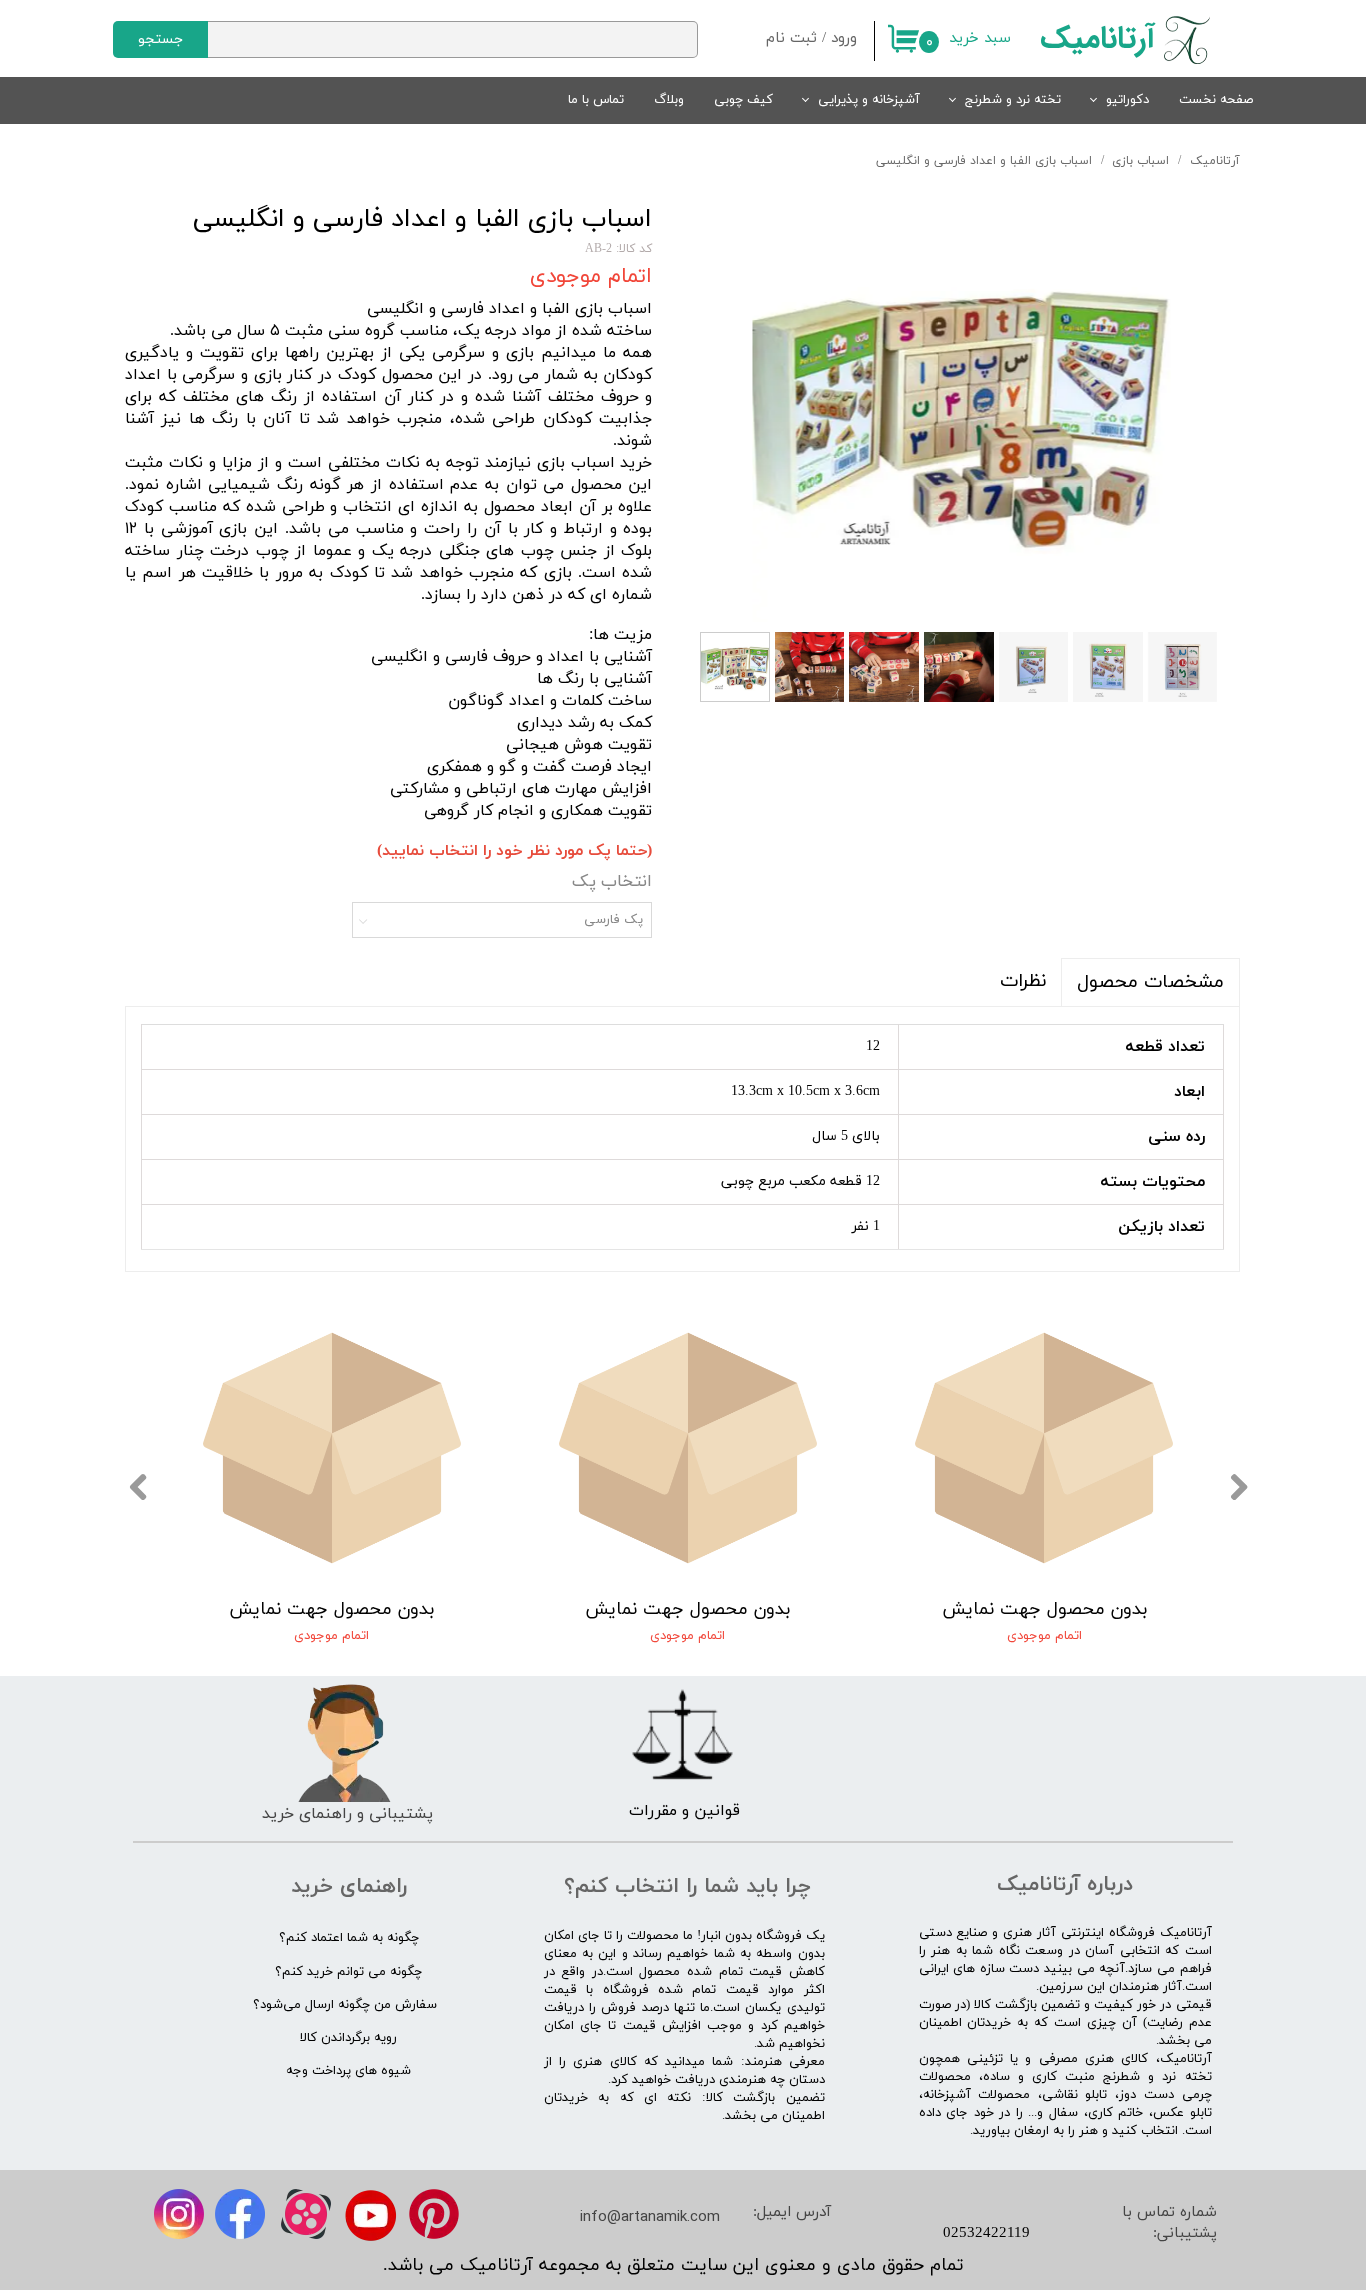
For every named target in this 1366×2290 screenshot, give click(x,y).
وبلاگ (669, 100)
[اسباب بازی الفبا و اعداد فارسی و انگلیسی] (961, 413)
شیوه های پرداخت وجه (348, 2071)
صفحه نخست (1216, 100)
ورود (844, 38)
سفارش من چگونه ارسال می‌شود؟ (345, 2005)
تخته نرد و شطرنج (1013, 100)
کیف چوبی (743, 100)
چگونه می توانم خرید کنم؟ (348, 1972)
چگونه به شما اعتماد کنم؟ (349, 1938)
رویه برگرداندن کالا (348, 2038)
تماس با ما (596, 100)
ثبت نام (791, 38)
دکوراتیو (1127, 100)
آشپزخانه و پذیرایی (869, 100)
